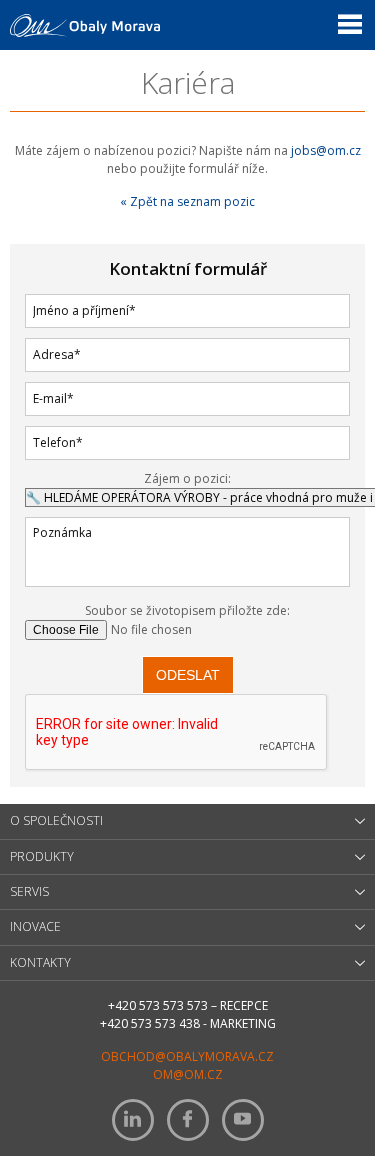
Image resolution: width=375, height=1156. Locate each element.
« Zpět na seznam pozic (187, 201)
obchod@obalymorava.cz (187, 1056)
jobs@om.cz (326, 150)
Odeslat (188, 675)
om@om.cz (188, 1074)
